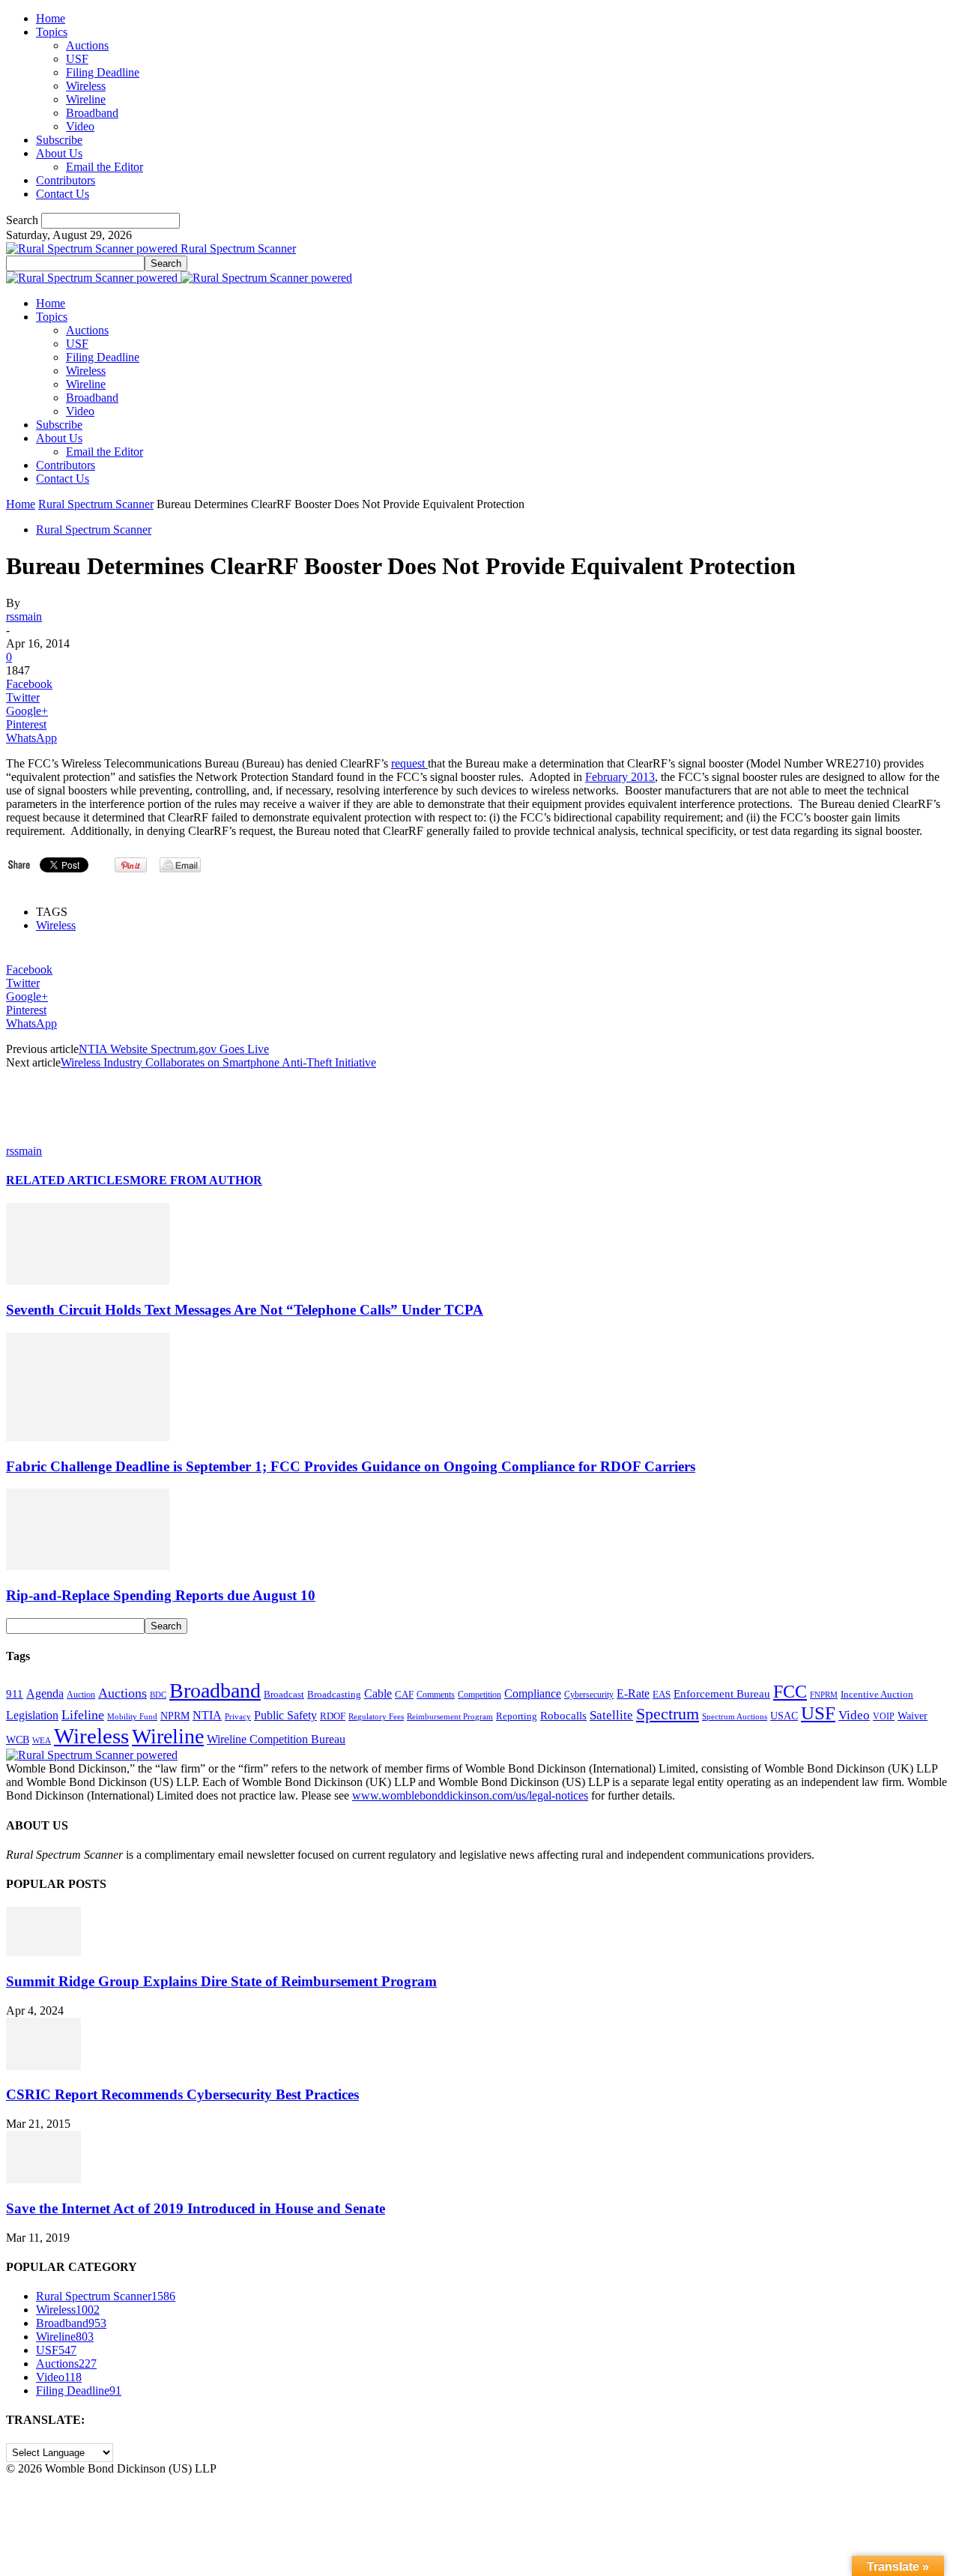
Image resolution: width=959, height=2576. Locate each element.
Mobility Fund (132, 1716)
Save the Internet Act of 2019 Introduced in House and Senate (196, 2208)
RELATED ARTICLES (68, 1180)
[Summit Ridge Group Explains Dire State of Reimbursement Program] (43, 1952)
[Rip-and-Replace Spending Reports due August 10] (88, 1566)
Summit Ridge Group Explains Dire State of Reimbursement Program (221, 1981)
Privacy (238, 1716)
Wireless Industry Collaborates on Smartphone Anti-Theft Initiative (218, 1062)
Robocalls (563, 1715)
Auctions (87, 45)
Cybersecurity (589, 1695)
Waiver (913, 1716)
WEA (42, 1740)
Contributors (66, 180)
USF (77, 59)
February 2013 (620, 777)
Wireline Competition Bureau (276, 1739)
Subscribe (59, 140)
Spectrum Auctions (735, 1716)
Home (51, 18)
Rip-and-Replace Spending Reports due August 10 (161, 1595)
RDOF (333, 1716)
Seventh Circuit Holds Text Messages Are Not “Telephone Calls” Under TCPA (245, 1310)
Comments (436, 1695)
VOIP (884, 1716)
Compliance (533, 1693)
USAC (784, 1716)
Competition (479, 1695)
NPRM (175, 1716)
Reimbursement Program (450, 1716)
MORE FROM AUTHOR (196, 1180)
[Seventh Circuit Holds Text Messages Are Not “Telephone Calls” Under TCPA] (88, 1281)
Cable (378, 1693)
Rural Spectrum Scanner (96, 504)
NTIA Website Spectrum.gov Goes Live (174, 1049)
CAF (404, 1694)
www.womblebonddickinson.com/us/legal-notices (470, 1795)
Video (80, 126)
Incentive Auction (877, 1694)
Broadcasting (334, 1695)
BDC (158, 1695)
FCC (790, 1692)
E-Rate (633, 1693)
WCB (18, 1740)
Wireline (86, 99)
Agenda (45, 1693)
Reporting (517, 1716)
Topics (52, 32)
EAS (662, 1695)
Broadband (92, 113)
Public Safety (285, 1715)
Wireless (86, 86)
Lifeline (83, 1715)
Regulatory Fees (376, 1716)
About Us (59, 153)
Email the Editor (105, 167)
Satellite (611, 1715)
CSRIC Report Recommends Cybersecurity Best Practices (182, 2094)
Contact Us (63, 194)
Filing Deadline (103, 72)
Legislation (32, 1715)
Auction (81, 1695)
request (409, 763)
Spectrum (668, 1714)
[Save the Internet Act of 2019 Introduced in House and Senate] (43, 2179)
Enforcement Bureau (722, 1694)
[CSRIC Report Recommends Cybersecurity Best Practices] (43, 2066)
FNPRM (824, 1695)
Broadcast (284, 1694)
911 (15, 1694)
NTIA (207, 1715)
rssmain (24, 616)
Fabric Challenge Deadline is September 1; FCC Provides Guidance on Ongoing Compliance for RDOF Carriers (351, 1466)
